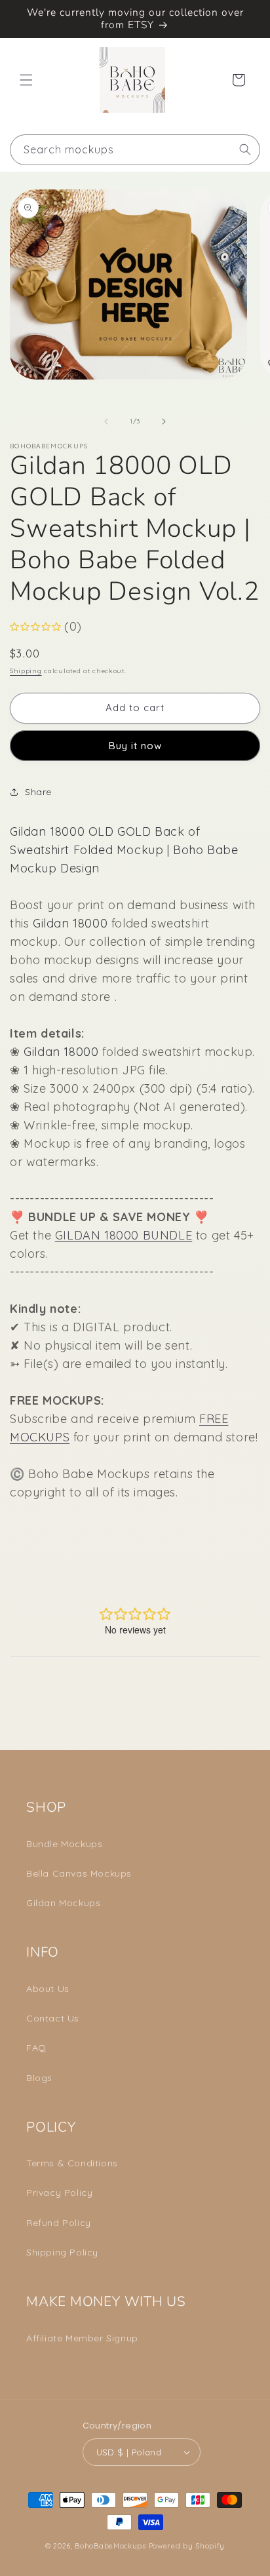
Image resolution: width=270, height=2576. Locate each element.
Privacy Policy (59, 2193)
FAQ (36, 2048)
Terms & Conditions (72, 2163)
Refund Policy (59, 2223)
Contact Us (53, 2018)
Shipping (26, 671)
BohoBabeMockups (110, 2546)
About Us (48, 1989)
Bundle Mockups (64, 1844)
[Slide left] (106, 421)
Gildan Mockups (63, 1903)
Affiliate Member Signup (82, 2338)
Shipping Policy (62, 2252)
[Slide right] (164, 421)
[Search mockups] (245, 149)
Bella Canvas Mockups (79, 1873)
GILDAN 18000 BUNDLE (124, 1235)
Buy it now (135, 746)
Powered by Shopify (187, 2546)
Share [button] (38, 792)
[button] (26, 80)
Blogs (39, 2078)
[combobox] (135, 150)
